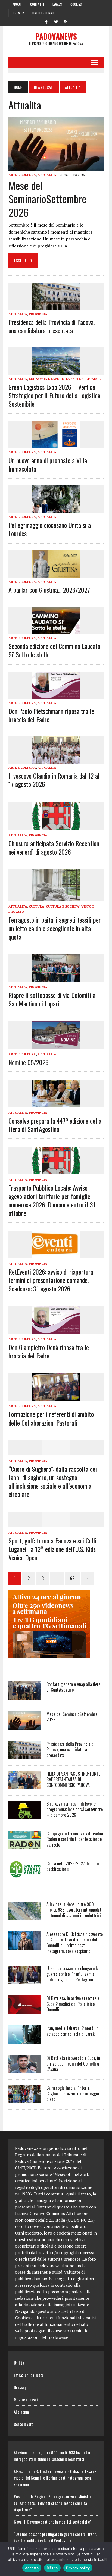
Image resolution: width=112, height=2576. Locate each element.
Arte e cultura (22, 175)
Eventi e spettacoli (84, 379)
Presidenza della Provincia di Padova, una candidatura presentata (52, 326)
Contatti (37, 4)
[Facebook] (46, 21)
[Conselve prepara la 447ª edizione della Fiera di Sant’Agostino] (56, 1104)
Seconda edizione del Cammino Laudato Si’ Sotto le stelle (54, 650)
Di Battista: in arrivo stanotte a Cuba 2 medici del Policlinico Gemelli (73, 2004)
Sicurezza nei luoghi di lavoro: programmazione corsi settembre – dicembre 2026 (75, 1809)
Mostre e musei (26, 2399)
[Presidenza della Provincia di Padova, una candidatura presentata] (56, 306)
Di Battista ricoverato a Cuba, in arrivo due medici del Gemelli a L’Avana (73, 2064)
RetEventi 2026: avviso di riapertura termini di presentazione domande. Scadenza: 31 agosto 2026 (51, 1280)
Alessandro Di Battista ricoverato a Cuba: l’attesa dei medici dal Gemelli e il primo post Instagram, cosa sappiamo (75, 1943)
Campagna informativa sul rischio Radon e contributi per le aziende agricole (75, 1839)
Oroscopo (21, 2387)
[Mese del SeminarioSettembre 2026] (56, 167)
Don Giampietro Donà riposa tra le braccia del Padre (49, 1351)
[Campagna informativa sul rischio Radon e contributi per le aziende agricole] (25, 1845)
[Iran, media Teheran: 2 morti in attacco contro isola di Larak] (25, 2040)
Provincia (38, 314)
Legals (57, 4)
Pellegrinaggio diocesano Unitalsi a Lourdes (50, 529)
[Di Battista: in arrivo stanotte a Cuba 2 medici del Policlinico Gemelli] (25, 2010)
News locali (44, 87)
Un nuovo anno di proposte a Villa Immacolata (48, 464)
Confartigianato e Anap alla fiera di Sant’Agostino (74, 1687)
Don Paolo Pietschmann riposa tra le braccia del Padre (51, 715)
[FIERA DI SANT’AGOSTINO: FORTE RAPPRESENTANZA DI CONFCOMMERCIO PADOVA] (25, 1786)
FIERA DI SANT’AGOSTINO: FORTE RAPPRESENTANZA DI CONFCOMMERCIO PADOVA (73, 1780)
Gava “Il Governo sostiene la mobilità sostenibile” (53, 2522)
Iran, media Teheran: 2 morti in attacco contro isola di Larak (72, 2031)
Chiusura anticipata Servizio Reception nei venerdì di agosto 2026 (54, 847)
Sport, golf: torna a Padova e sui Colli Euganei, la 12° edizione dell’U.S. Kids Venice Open (52, 1549)
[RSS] (66, 21)
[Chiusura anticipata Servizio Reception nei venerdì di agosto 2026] (56, 826)
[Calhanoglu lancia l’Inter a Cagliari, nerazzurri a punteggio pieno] (25, 2100)
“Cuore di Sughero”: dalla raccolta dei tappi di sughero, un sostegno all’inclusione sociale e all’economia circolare (53, 1482)
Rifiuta (52, 2568)
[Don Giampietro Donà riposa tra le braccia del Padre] (56, 1330)
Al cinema (21, 2412)
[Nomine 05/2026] (56, 1045)
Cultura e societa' (63, 906)
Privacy (18, 13)
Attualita (47, 175)
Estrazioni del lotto (29, 2375)
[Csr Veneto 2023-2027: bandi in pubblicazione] (25, 1875)
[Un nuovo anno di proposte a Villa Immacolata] (56, 444)
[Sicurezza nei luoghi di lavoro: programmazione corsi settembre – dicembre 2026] (25, 1815)
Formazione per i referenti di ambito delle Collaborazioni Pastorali (51, 1418)
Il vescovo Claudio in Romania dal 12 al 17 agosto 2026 (54, 780)
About (17, 4)
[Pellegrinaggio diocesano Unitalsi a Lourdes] (56, 509)
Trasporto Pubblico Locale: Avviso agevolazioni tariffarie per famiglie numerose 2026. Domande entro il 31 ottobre (52, 1200)
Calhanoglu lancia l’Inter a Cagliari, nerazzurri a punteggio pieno (73, 2094)
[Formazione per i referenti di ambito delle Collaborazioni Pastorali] (56, 1397)
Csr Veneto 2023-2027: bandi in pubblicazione (73, 1866)
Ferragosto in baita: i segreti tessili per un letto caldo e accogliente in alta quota (55, 928)
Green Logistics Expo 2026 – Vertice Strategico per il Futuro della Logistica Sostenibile (54, 395)
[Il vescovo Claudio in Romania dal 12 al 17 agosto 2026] (56, 760)
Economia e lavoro (47, 379)
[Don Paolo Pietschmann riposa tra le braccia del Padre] (56, 695)
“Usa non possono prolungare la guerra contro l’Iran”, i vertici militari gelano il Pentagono (73, 1974)
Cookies (76, 4)
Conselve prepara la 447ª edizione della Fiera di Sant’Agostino (55, 1125)
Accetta (32, 2568)
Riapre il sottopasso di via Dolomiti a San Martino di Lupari (52, 999)
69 (72, 1578)
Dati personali (43, 13)
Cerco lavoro (24, 2424)
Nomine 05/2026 (29, 1062)
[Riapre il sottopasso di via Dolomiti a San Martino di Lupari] (56, 978)
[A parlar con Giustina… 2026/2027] (56, 574)
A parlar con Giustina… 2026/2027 (49, 590)
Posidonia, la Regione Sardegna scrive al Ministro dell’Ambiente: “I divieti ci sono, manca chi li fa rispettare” (53, 2503)
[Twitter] (56, 21)
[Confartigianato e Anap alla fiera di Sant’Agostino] (25, 1696)
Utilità (19, 2363)
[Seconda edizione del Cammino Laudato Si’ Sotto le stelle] (56, 630)
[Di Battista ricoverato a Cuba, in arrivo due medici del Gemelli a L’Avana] (25, 2070)
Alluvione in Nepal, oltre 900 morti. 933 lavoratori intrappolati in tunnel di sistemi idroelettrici (74, 1910)
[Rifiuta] (105, 2559)
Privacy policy (78, 2568)
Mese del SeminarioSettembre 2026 (47, 199)
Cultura (37, 906)
